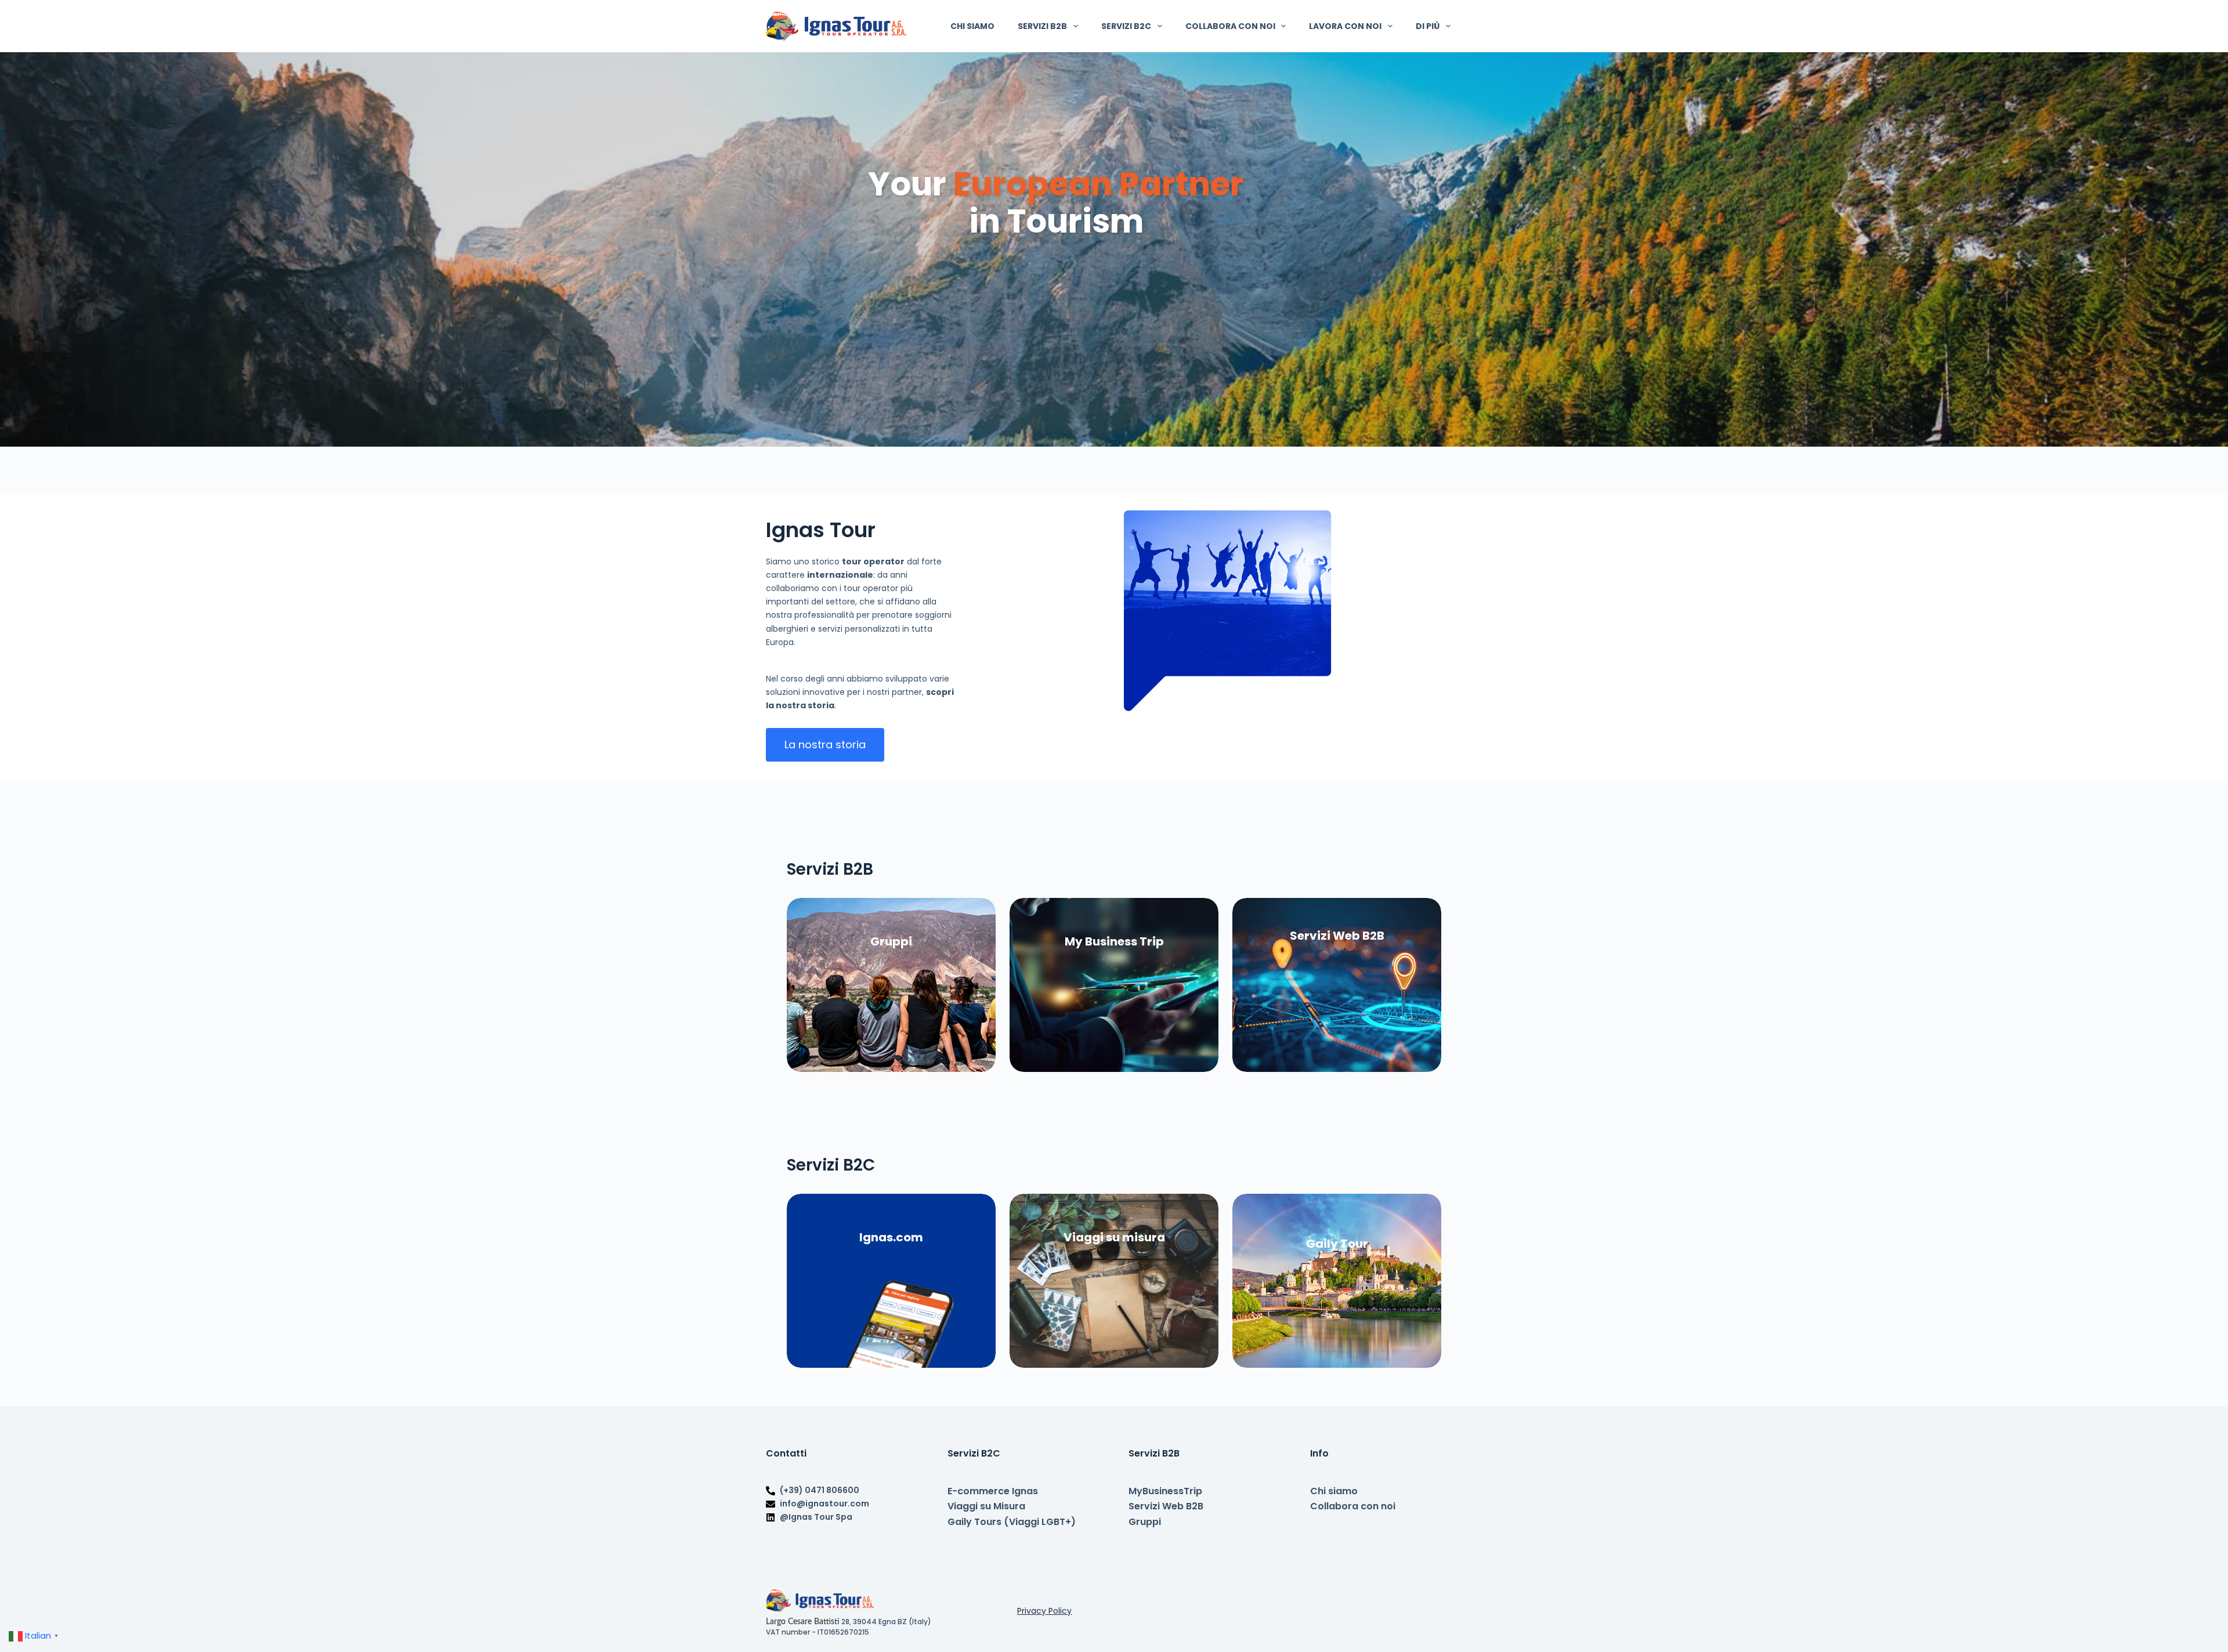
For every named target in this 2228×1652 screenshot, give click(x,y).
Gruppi (1145, 1522)
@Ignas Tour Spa (816, 1517)
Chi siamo (972, 26)
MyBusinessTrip (1165, 1491)
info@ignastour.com (824, 1504)
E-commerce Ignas (993, 1491)
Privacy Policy (1044, 1611)
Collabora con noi (1230, 26)
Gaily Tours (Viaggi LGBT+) (1012, 1522)
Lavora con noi (1345, 26)
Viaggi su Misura (986, 1506)
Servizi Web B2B (1166, 1506)
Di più (1428, 26)
